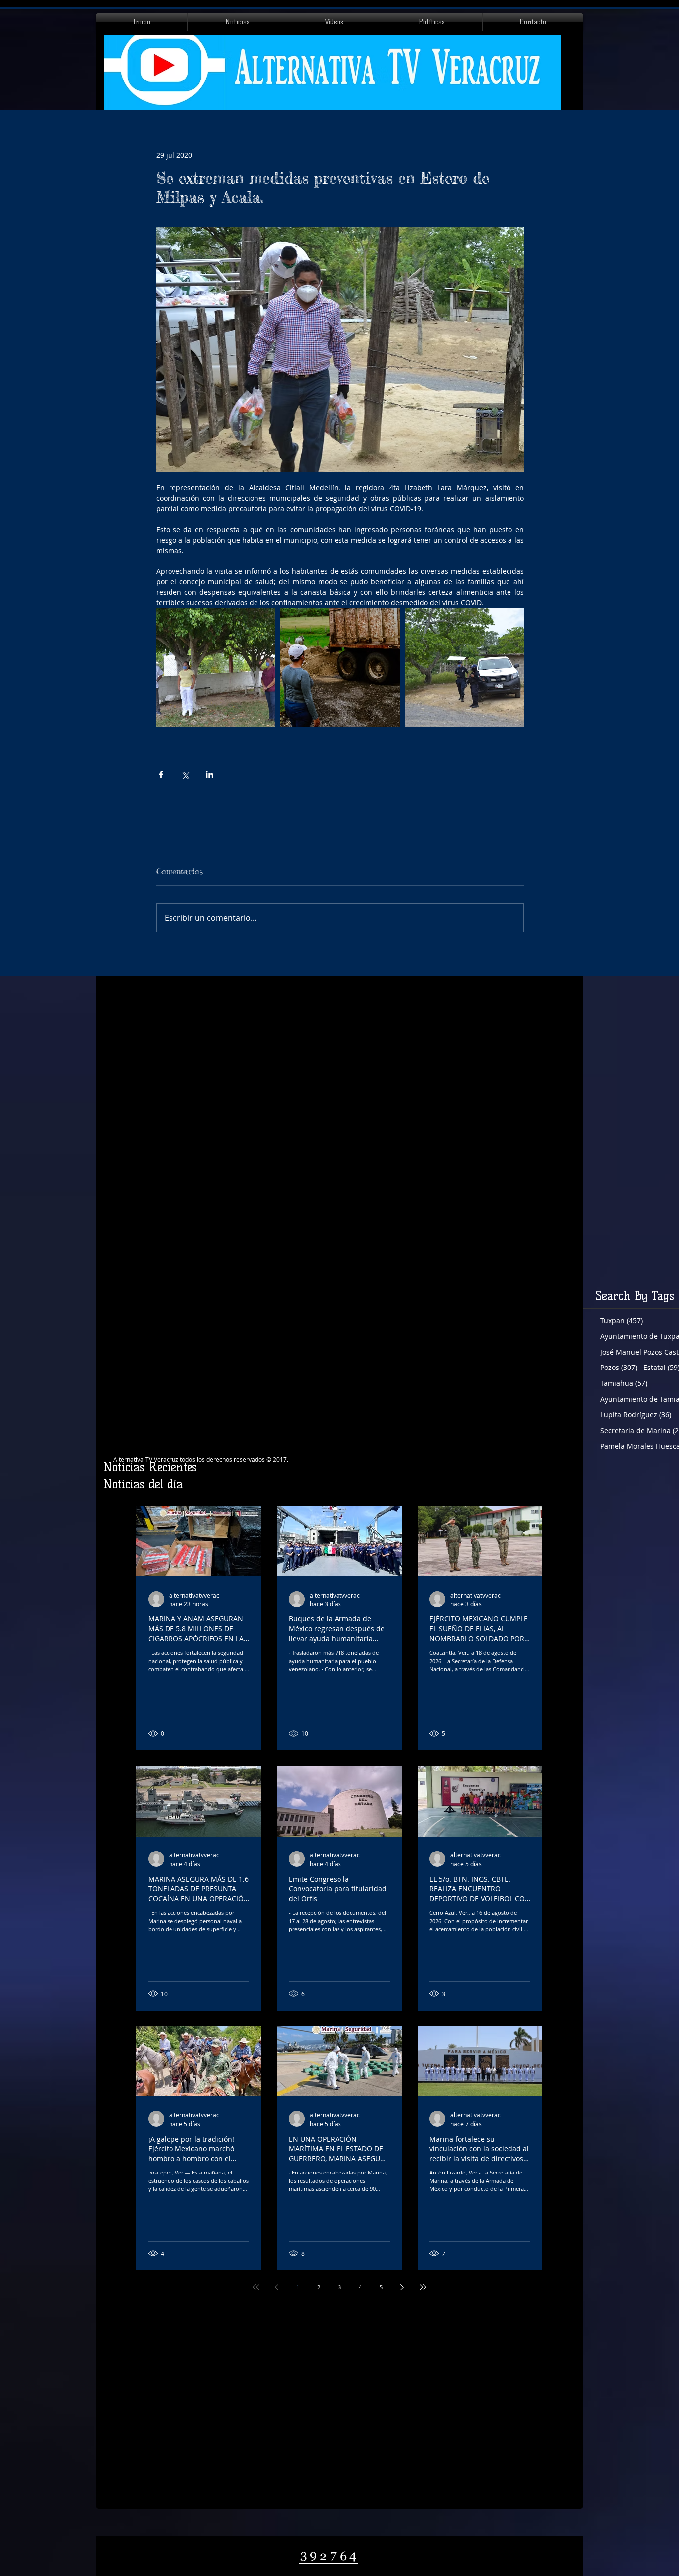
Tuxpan (622, 1321)
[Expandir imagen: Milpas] (340, 667)
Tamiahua (624, 1383)
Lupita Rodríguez (636, 1414)
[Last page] (423, 2287)
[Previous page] (277, 2287)
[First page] (256, 2287)
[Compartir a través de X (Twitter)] (185, 774)
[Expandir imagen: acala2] (464, 667)
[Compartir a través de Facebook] (161, 774)
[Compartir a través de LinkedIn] (210, 774)
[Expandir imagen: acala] (216, 667)
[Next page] (402, 2287)
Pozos (619, 1367)
